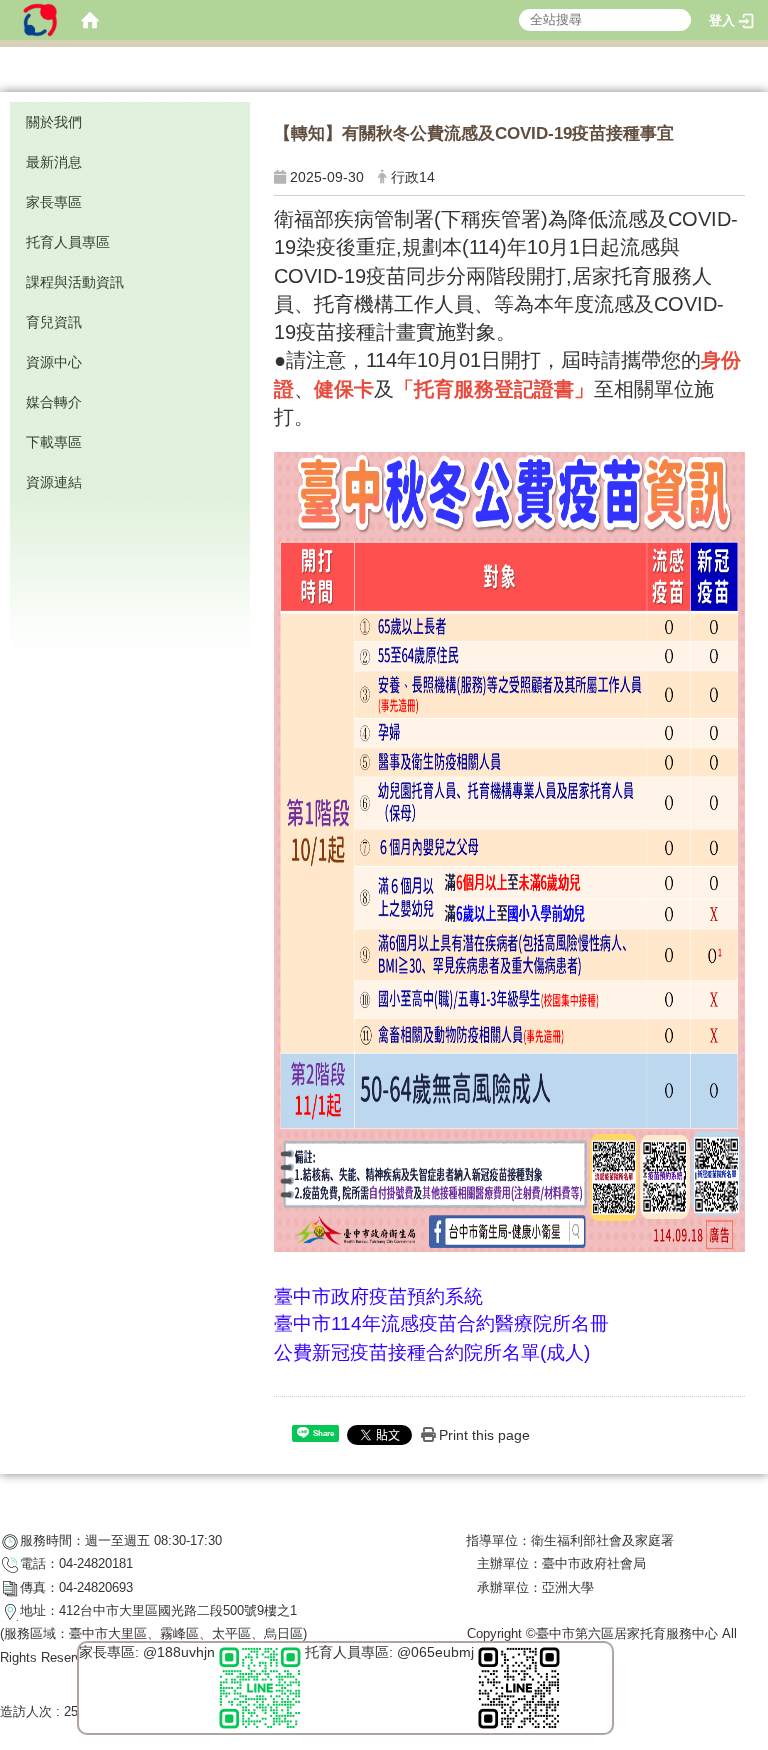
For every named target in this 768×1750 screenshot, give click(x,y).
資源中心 (54, 362)
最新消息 (54, 162)
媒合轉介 (54, 402)
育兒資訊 (54, 322)
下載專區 (54, 442)
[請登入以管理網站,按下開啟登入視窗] (40, 20)
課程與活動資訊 (75, 282)
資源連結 (54, 482)
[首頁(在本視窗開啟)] (90, 20)
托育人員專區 (68, 242)
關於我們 (54, 122)
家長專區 (54, 202)
